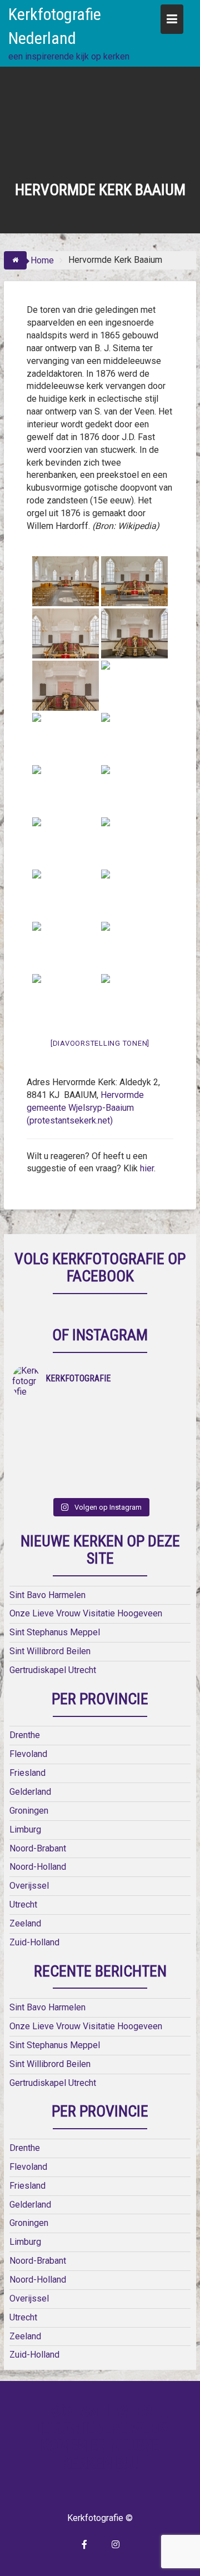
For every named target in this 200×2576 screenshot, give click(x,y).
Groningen (29, 1811)
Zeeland (25, 1923)
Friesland (27, 1773)
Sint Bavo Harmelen (47, 1595)
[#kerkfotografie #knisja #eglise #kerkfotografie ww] (144, 1471)
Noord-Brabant (38, 1848)
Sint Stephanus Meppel (55, 1632)
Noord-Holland (38, 1867)
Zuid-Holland (34, 1942)
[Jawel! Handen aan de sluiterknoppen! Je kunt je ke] (56, 1442)
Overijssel (29, 1886)
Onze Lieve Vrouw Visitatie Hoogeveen (86, 1613)
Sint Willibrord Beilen (50, 1651)
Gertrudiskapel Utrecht (53, 1670)
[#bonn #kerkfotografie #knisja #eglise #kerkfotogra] (144, 1442)
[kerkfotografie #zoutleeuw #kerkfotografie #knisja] (56, 1413)
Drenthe (25, 1735)
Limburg (25, 1829)
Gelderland (30, 1792)
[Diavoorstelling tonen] (100, 1043)
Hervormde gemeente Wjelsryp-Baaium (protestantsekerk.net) (85, 1108)
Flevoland (28, 1754)
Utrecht (23, 1904)
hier (147, 1168)
